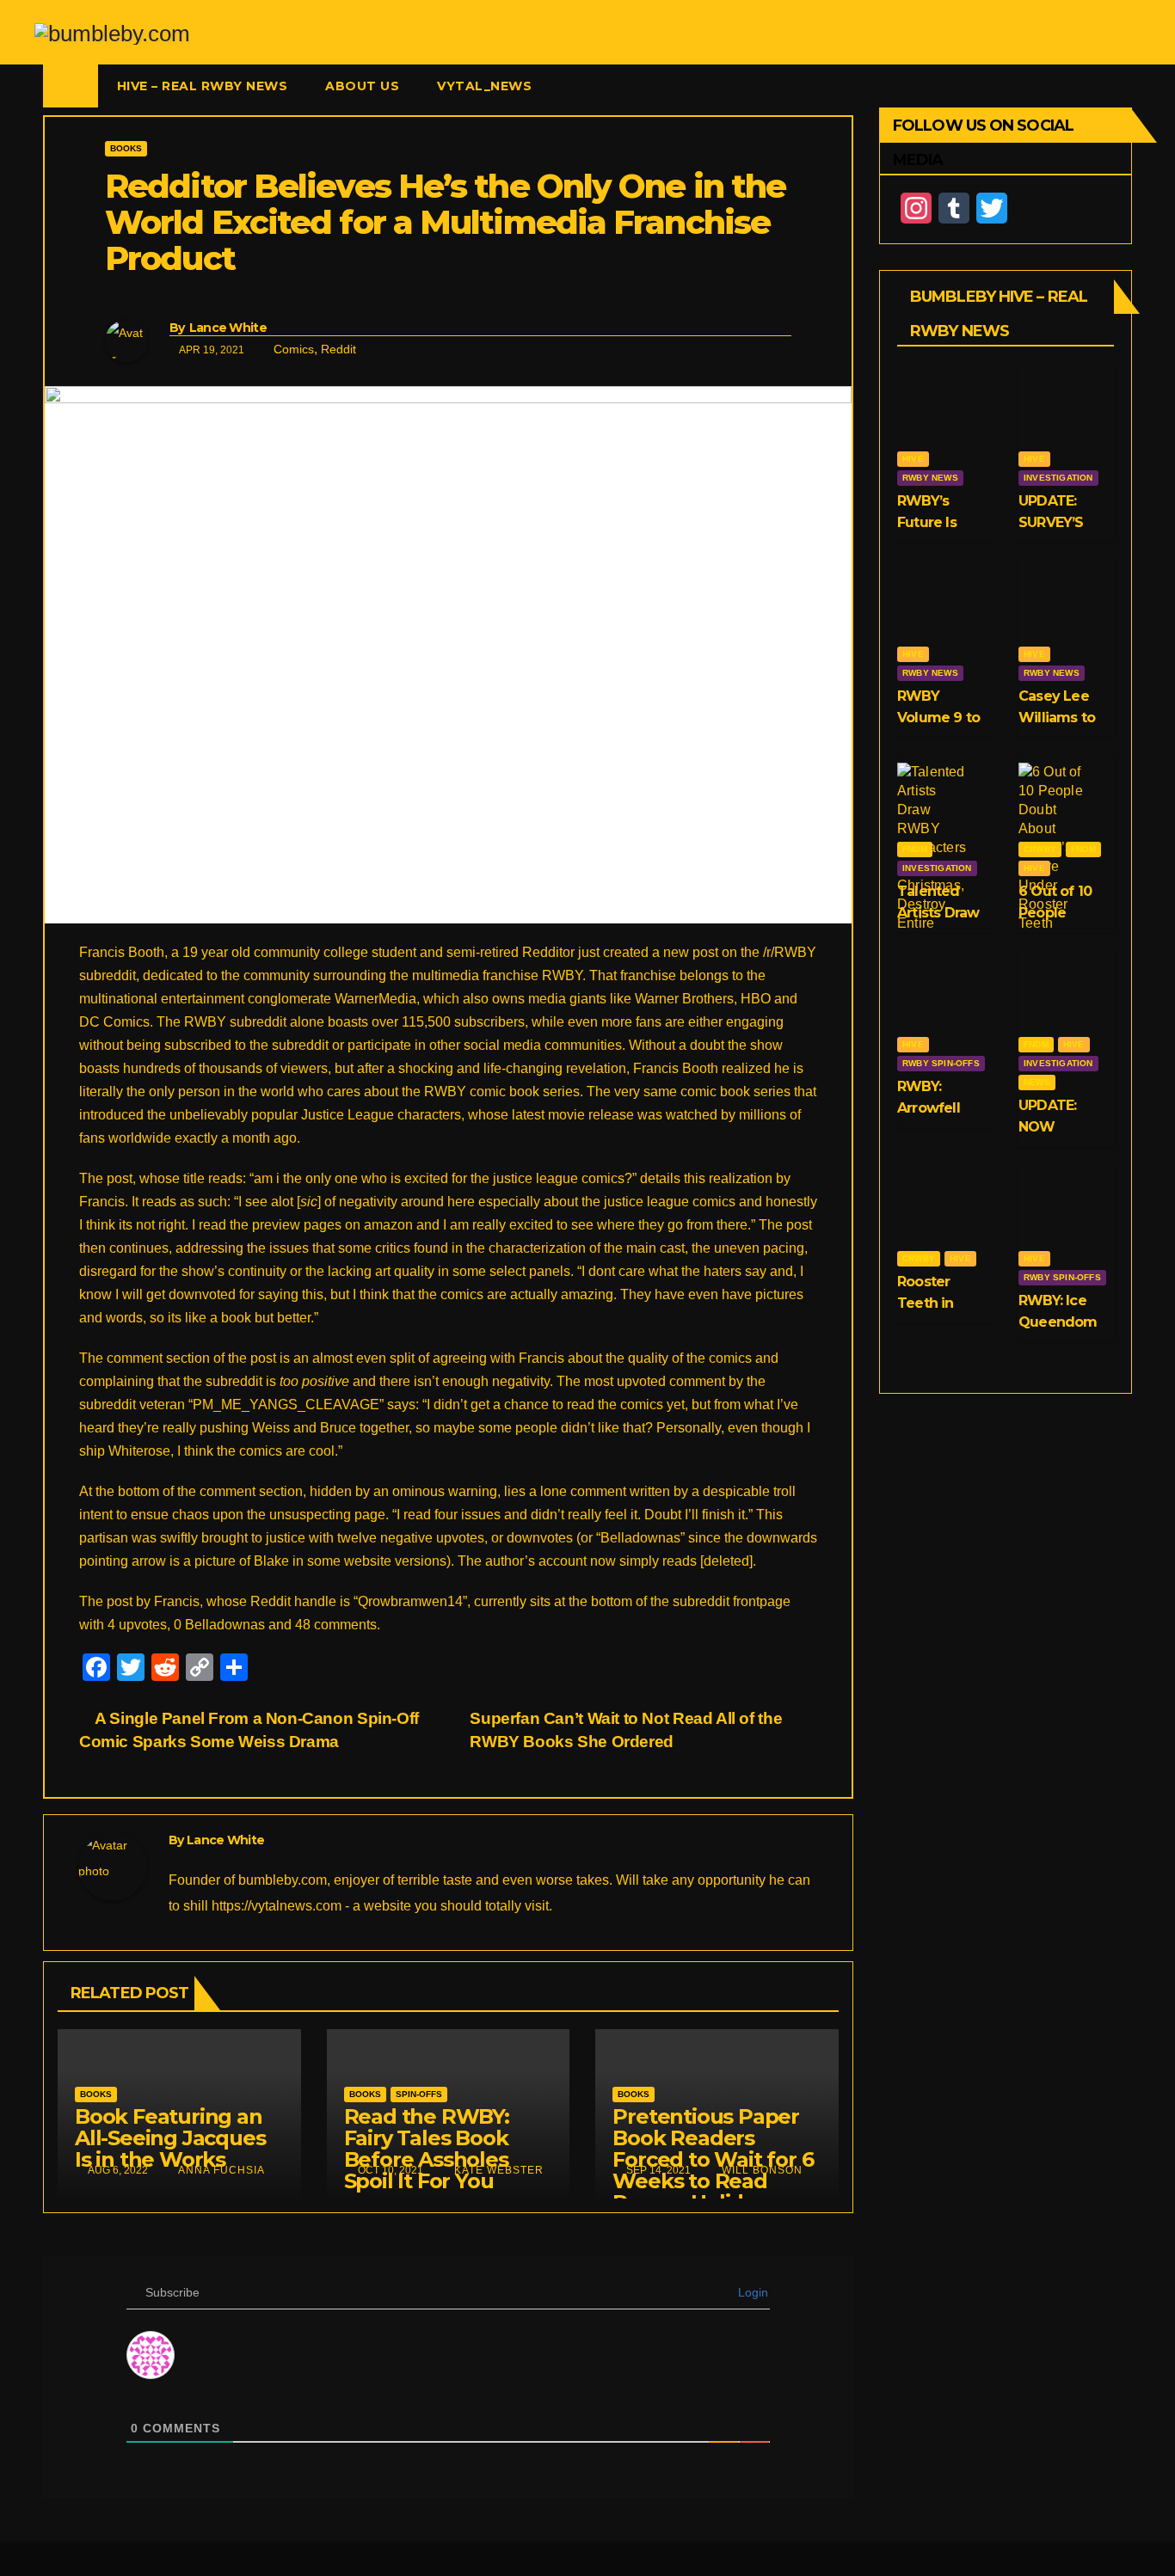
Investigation (1058, 478)
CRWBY (1040, 849)
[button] (1120, 86)
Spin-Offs (419, 2094)
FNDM (915, 849)
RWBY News (930, 478)
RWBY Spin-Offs (941, 1063)
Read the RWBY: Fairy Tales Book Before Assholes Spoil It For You (427, 2149)
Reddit (338, 349)
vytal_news (484, 86)
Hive (913, 459)
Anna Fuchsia (220, 2170)
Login (751, 2292)
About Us (362, 86)
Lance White (228, 328)
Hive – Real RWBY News (203, 86)
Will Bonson (760, 2170)
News (1037, 1082)
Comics (294, 349)
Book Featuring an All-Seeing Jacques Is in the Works (170, 2138)
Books (126, 148)
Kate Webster (497, 2170)
